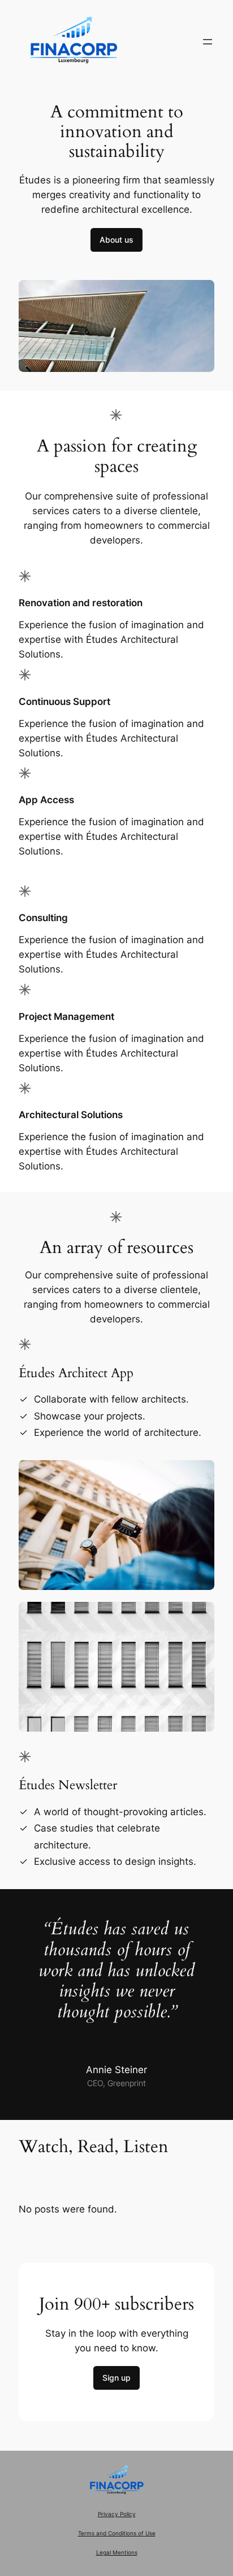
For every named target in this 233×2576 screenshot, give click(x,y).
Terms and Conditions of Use (117, 2533)
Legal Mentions (117, 2553)
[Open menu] (208, 42)
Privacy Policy (117, 2514)
